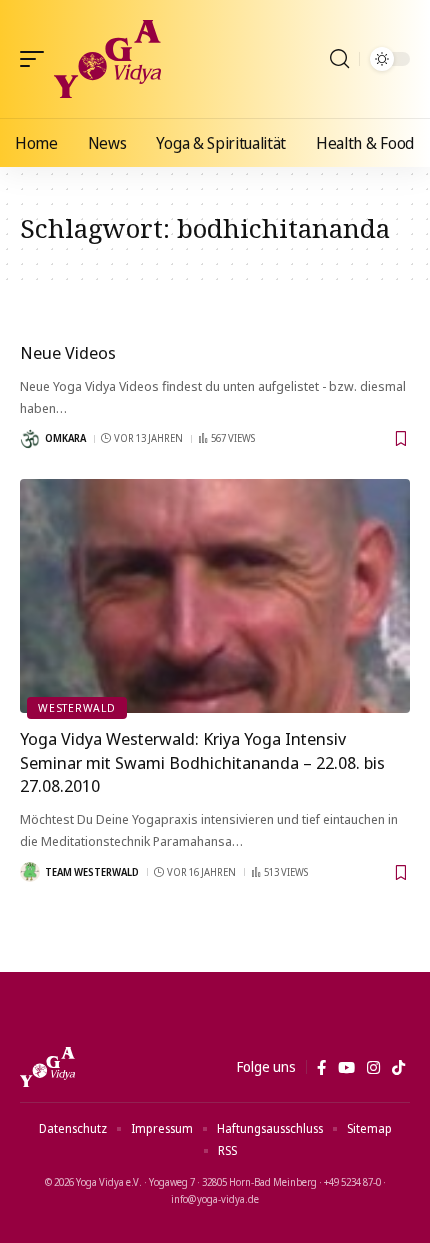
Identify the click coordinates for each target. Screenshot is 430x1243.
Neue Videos (68, 352)
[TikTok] (398, 1068)
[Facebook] (321, 1068)
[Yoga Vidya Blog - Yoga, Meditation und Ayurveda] (107, 59)
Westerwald (77, 707)
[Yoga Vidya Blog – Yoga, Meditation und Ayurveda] (47, 1067)
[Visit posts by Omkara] (30, 439)
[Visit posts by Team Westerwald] (30, 872)
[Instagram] (373, 1068)
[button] (37, 59)
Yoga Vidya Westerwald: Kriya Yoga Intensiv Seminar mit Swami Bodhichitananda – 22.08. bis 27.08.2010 (202, 762)
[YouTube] (346, 1068)
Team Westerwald (92, 872)
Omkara (65, 438)
